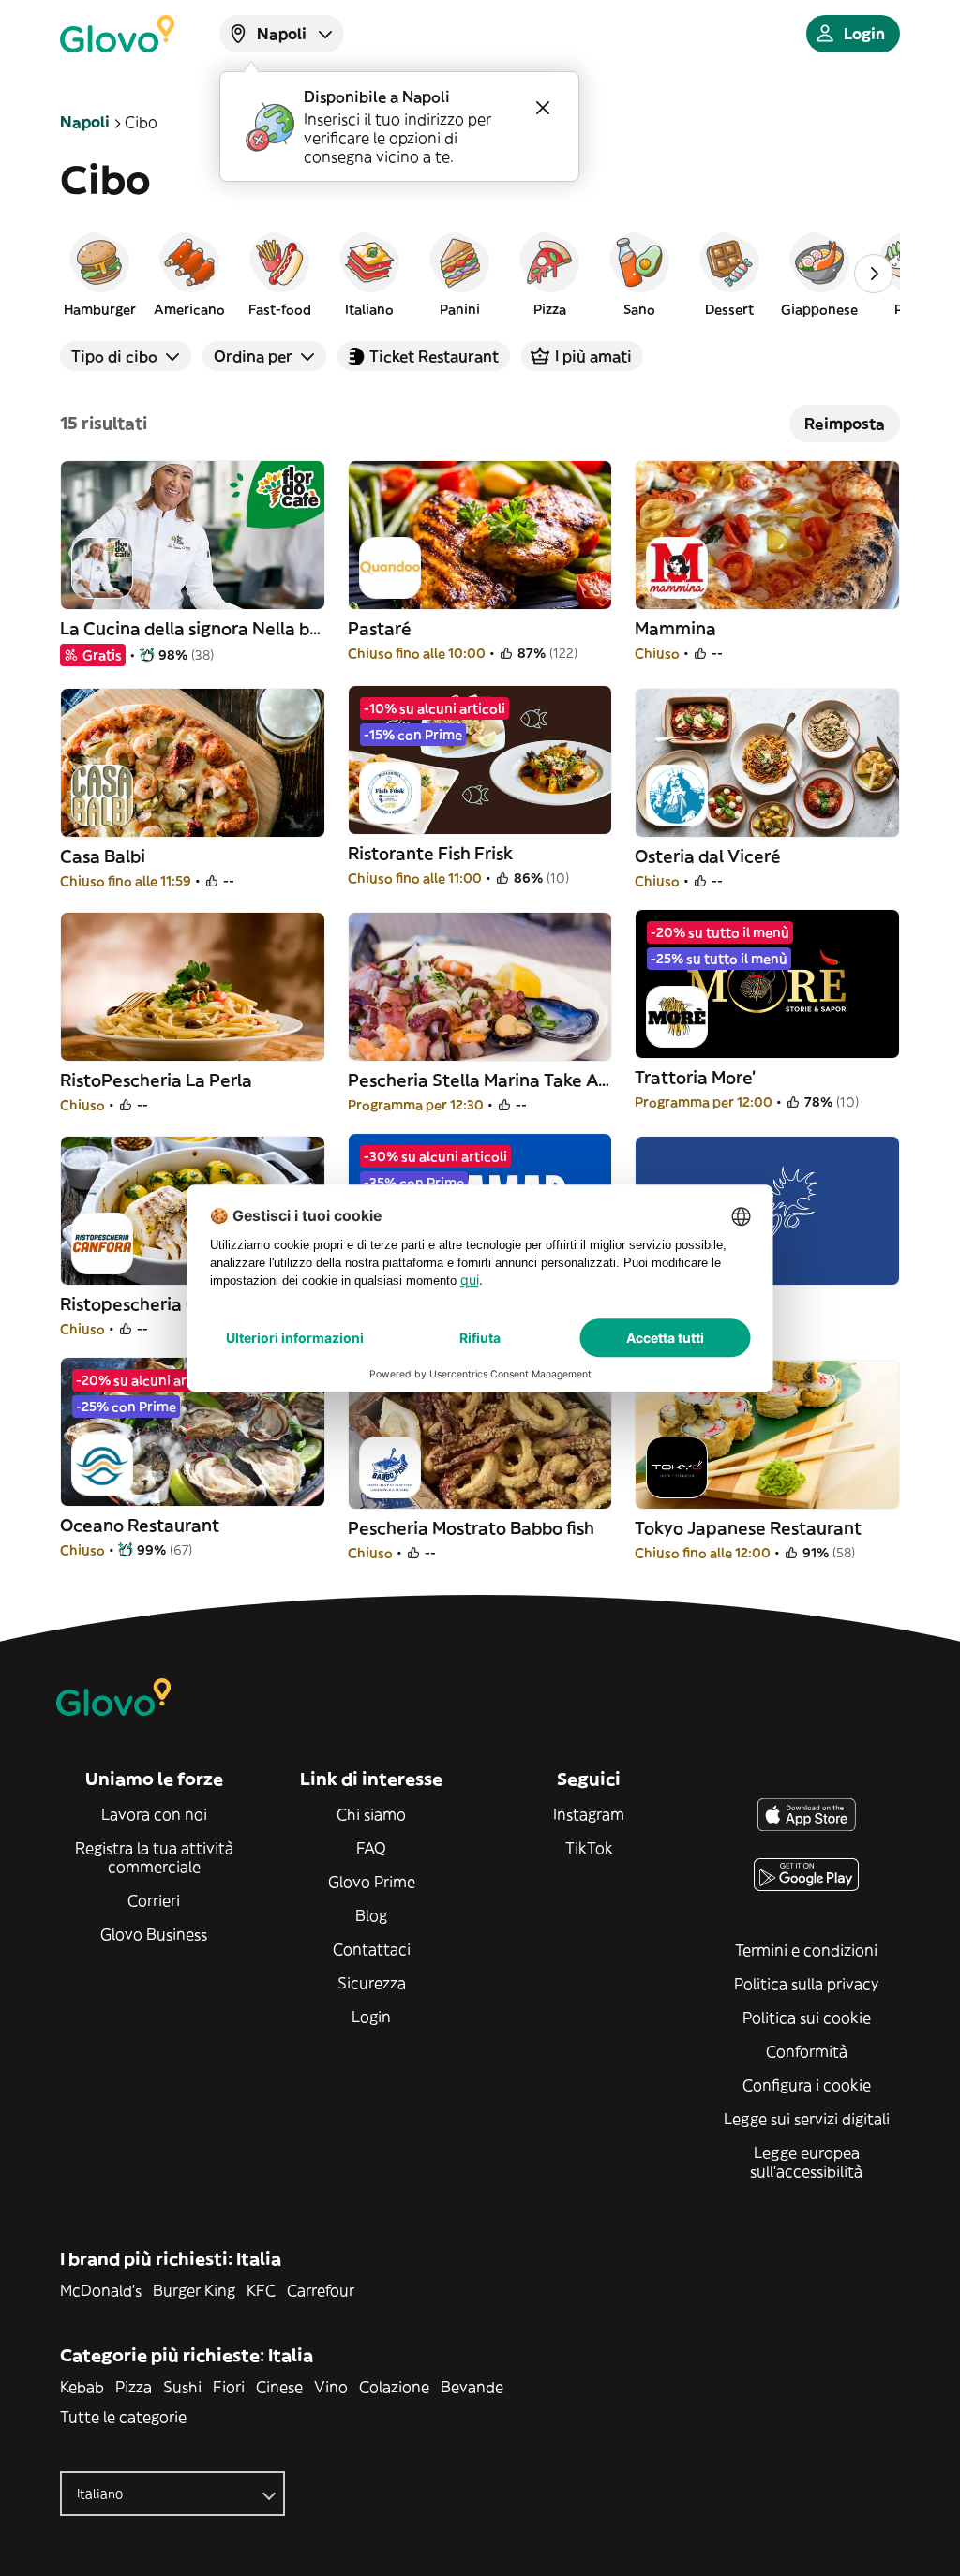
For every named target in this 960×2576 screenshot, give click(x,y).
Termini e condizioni (806, 1950)
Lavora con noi (154, 1814)
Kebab (82, 2387)
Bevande (472, 2387)
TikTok (589, 1848)
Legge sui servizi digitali (807, 2119)
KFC (261, 2290)
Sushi (182, 2387)
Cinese (279, 2387)
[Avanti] (874, 274)
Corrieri (154, 1900)
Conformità (807, 2051)
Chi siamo (371, 1814)
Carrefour (321, 2290)
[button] (99, 274)
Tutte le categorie (123, 2417)
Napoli (85, 122)
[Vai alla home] (117, 34)
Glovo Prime (372, 1882)
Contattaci (372, 1949)
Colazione (394, 2387)
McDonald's (101, 2290)
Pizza (134, 2387)
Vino (331, 2387)
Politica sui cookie (807, 2018)
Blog (371, 1915)
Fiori (229, 2387)
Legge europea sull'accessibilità (806, 2162)
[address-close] (543, 108)
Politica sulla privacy (806, 1984)
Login (371, 2017)
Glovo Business (154, 1934)
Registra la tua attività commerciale (154, 1857)
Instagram (589, 1814)
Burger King (194, 2290)
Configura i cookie (807, 2085)
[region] (480, 274)
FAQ (371, 1848)
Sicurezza (372, 1983)
